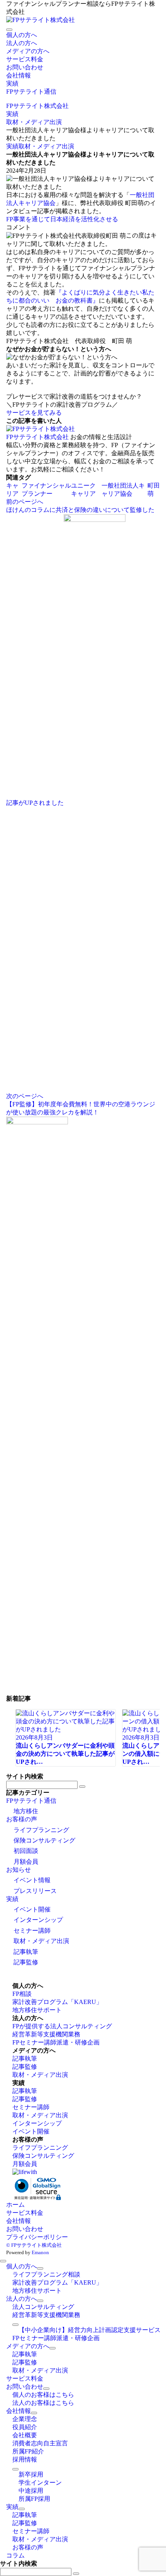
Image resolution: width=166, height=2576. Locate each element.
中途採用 (31, 2491)
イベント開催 (32, 1909)
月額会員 (26, 1862)
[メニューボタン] (9, 30)
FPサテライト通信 (31, 1801)
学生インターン (40, 2483)
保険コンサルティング (44, 1840)
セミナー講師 (32, 1931)
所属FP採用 (34, 2499)
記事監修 (26, 1962)
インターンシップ (38, 1920)
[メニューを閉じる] (3, 2261)
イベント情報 (32, 1880)
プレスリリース (35, 1891)
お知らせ (19, 1870)
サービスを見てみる (34, 413)
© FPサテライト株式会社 (34, 2245)
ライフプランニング (41, 1830)
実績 (12, 146)
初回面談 (26, 1851)
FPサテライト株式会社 (37, 437)
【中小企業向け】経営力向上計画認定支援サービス (90, 2330)
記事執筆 (26, 1952)
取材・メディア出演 (46, 146)
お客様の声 (22, 1819)
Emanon (40, 2252)
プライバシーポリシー (37, 2237)
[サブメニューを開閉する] (40, 2268)
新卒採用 (31, 2474)
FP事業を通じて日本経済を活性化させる (62, 219)
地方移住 (26, 1811)
